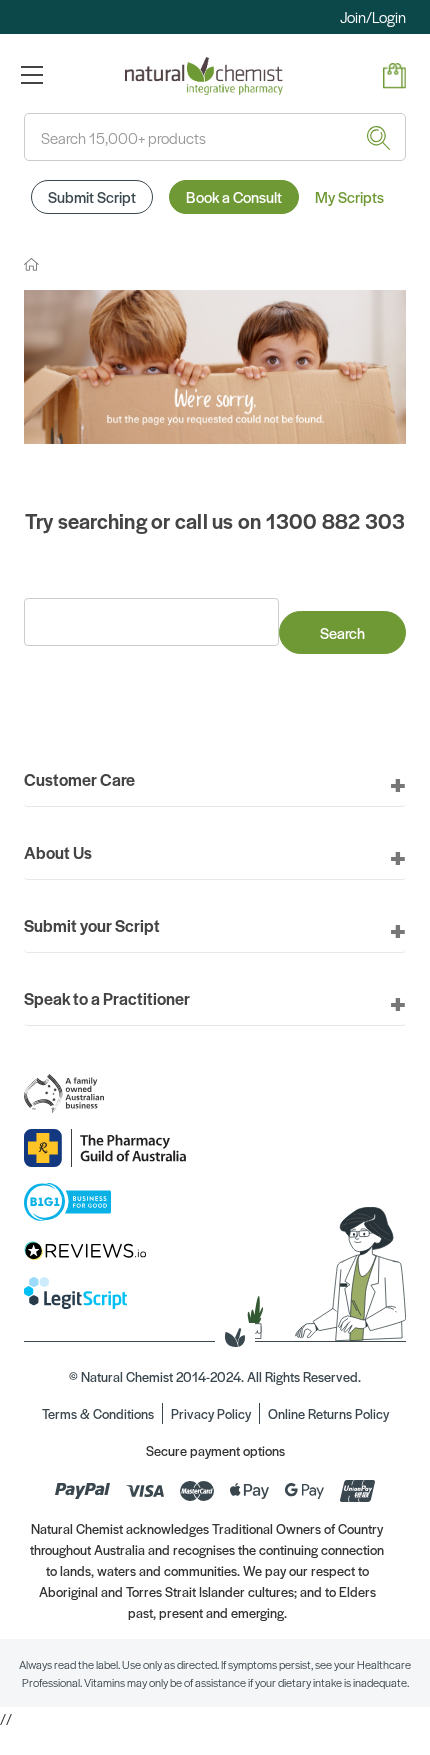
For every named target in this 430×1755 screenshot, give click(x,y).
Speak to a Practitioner (107, 998)
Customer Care (79, 779)
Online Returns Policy (328, 1413)
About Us (58, 852)
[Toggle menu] (31, 74)
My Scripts (349, 196)
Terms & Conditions (98, 1413)
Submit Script (92, 196)
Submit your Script (92, 925)
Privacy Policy (211, 1413)
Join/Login (373, 16)
